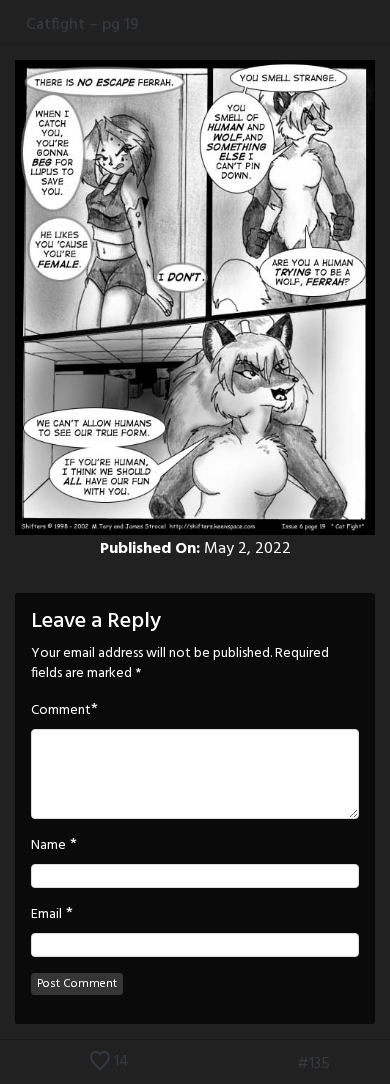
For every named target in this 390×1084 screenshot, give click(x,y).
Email (46, 915)
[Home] (13, 24)
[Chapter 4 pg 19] (377, 1064)
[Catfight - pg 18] (280, 1064)
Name (48, 846)
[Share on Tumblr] (358, 24)
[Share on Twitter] (338, 24)
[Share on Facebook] (317, 24)
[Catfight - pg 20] (347, 1064)
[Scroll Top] (13, 1064)
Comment (61, 711)
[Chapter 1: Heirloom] (250, 1064)
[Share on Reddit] (379, 24)
